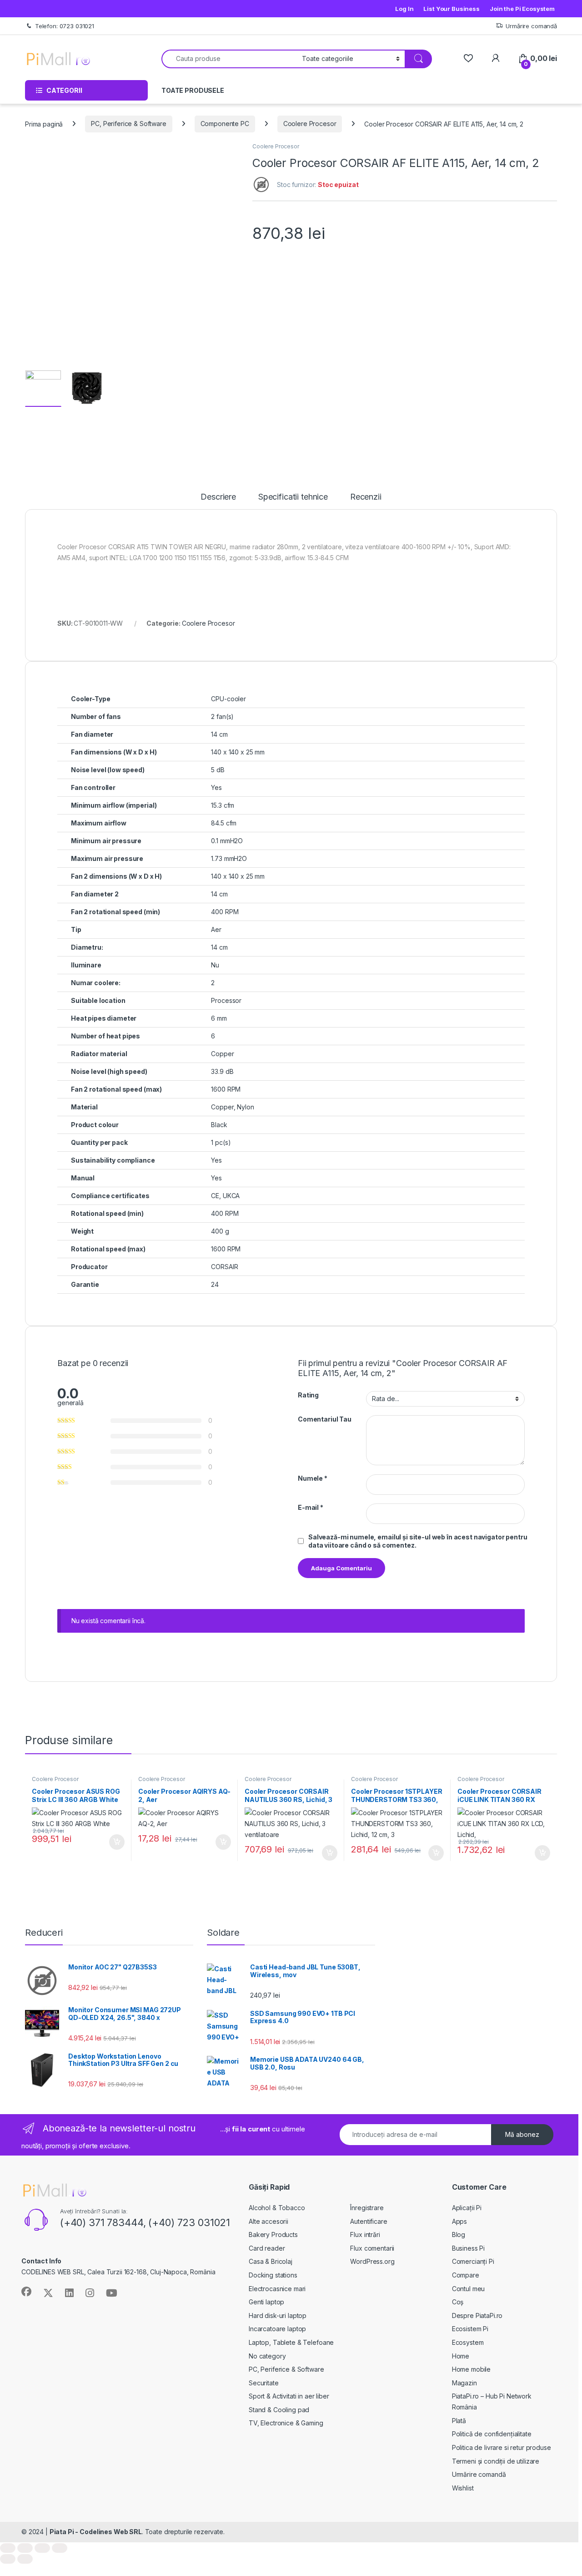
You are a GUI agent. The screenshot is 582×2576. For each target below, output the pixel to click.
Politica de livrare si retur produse (502, 2447)
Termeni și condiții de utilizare (496, 2461)
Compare (466, 2275)
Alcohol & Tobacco (277, 2208)
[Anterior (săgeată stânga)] (8, 2559)
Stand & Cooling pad (279, 2410)
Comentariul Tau (325, 1419)
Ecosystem (468, 2342)
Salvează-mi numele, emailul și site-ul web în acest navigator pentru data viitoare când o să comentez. (418, 1541)
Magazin (464, 2383)
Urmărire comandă (531, 26)
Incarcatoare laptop (277, 2329)
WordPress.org (372, 2261)
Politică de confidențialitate (492, 2434)
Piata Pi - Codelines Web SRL (96, 2532)
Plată (459, 2421)
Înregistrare (367, 2208)
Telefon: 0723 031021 (65, 26)
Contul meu (469, 2289)
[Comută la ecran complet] (25, 2548)
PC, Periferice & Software (129, 124)
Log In (404, 9)
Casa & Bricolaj (271, 2261)
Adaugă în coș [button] (113, 1842)
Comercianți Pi (473, 2261)
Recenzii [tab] (366, 497)
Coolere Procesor (310, 124)
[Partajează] (42, 2548)
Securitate (264, 2383)
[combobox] (229, 59)
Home (461, 2356)
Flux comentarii (372, 2248)
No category (267, 2356)
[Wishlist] (468, 58)
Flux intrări (365, 2234)
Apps (459, 2221)
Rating (308, 1395)
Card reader (267, 2248)
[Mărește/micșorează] (8, 2548)
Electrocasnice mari (277, 2289)
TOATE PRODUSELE (193, 90)
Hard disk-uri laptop (278, 2315)
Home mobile (471, 2369)
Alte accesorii (268, 2221)
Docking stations (273, 2275)
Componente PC (225, 124)
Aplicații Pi (467, 2208)
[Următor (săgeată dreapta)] (25, 2559)
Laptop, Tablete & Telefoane (291, 2342)
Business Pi (468, 2248)
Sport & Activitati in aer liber (289, 2396)
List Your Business (451, 9)
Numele (313, 1478)
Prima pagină (44, 124)
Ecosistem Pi (470, 2329)
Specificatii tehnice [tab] (293, 497)
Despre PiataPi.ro (477, 2315)
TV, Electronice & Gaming (286, 2423)
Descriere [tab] (218, 497)
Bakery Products (273, 2234)
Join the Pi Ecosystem (522, 9)
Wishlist (463, 2488)
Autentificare (369, 2221)
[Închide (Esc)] (60, 2548)
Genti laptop (266, 2302)
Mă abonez (522, 2134)
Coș (458, 2302)
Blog (459, 2234)
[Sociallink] (26, 2292)
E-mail (311, 1507)
